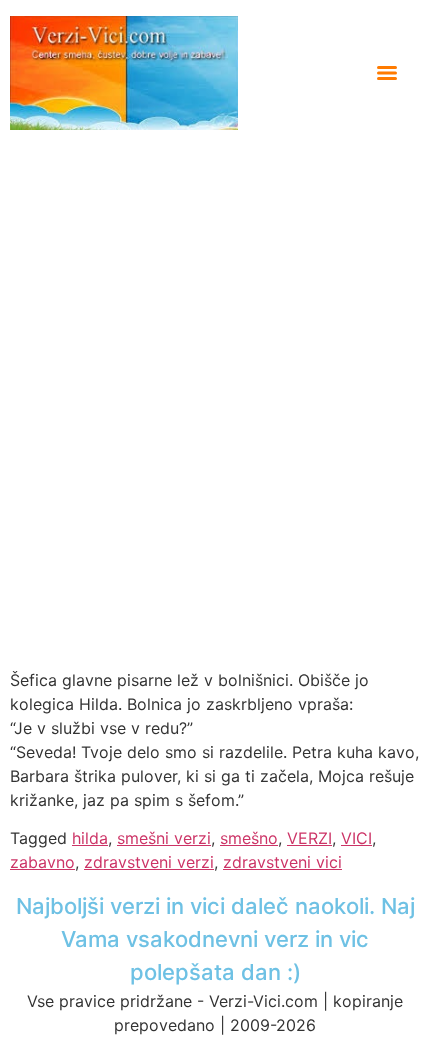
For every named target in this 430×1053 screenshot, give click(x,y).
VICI (356, 838)
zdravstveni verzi (149, 862)
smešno (249, 838)
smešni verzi (164, 838)
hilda (90, 838)
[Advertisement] (215, 355)
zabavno (42, 862)
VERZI (309, 838)
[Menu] (387, 73)
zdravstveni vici (282, 862)
